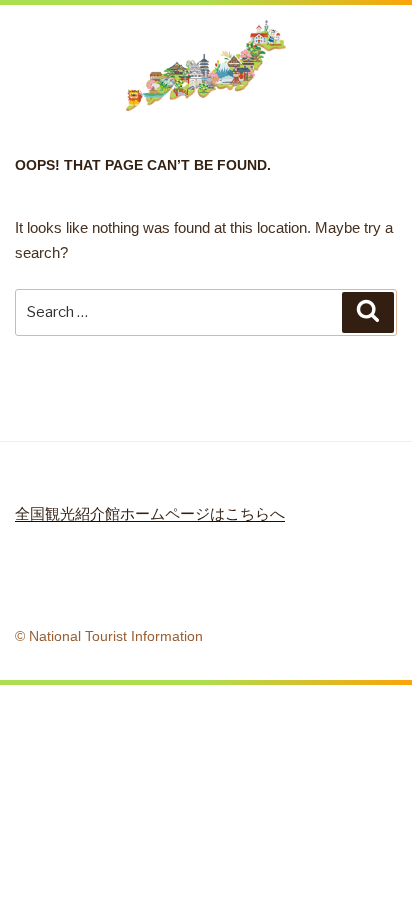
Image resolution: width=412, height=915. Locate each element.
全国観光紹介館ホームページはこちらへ (150, 513)
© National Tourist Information (109, 636)
